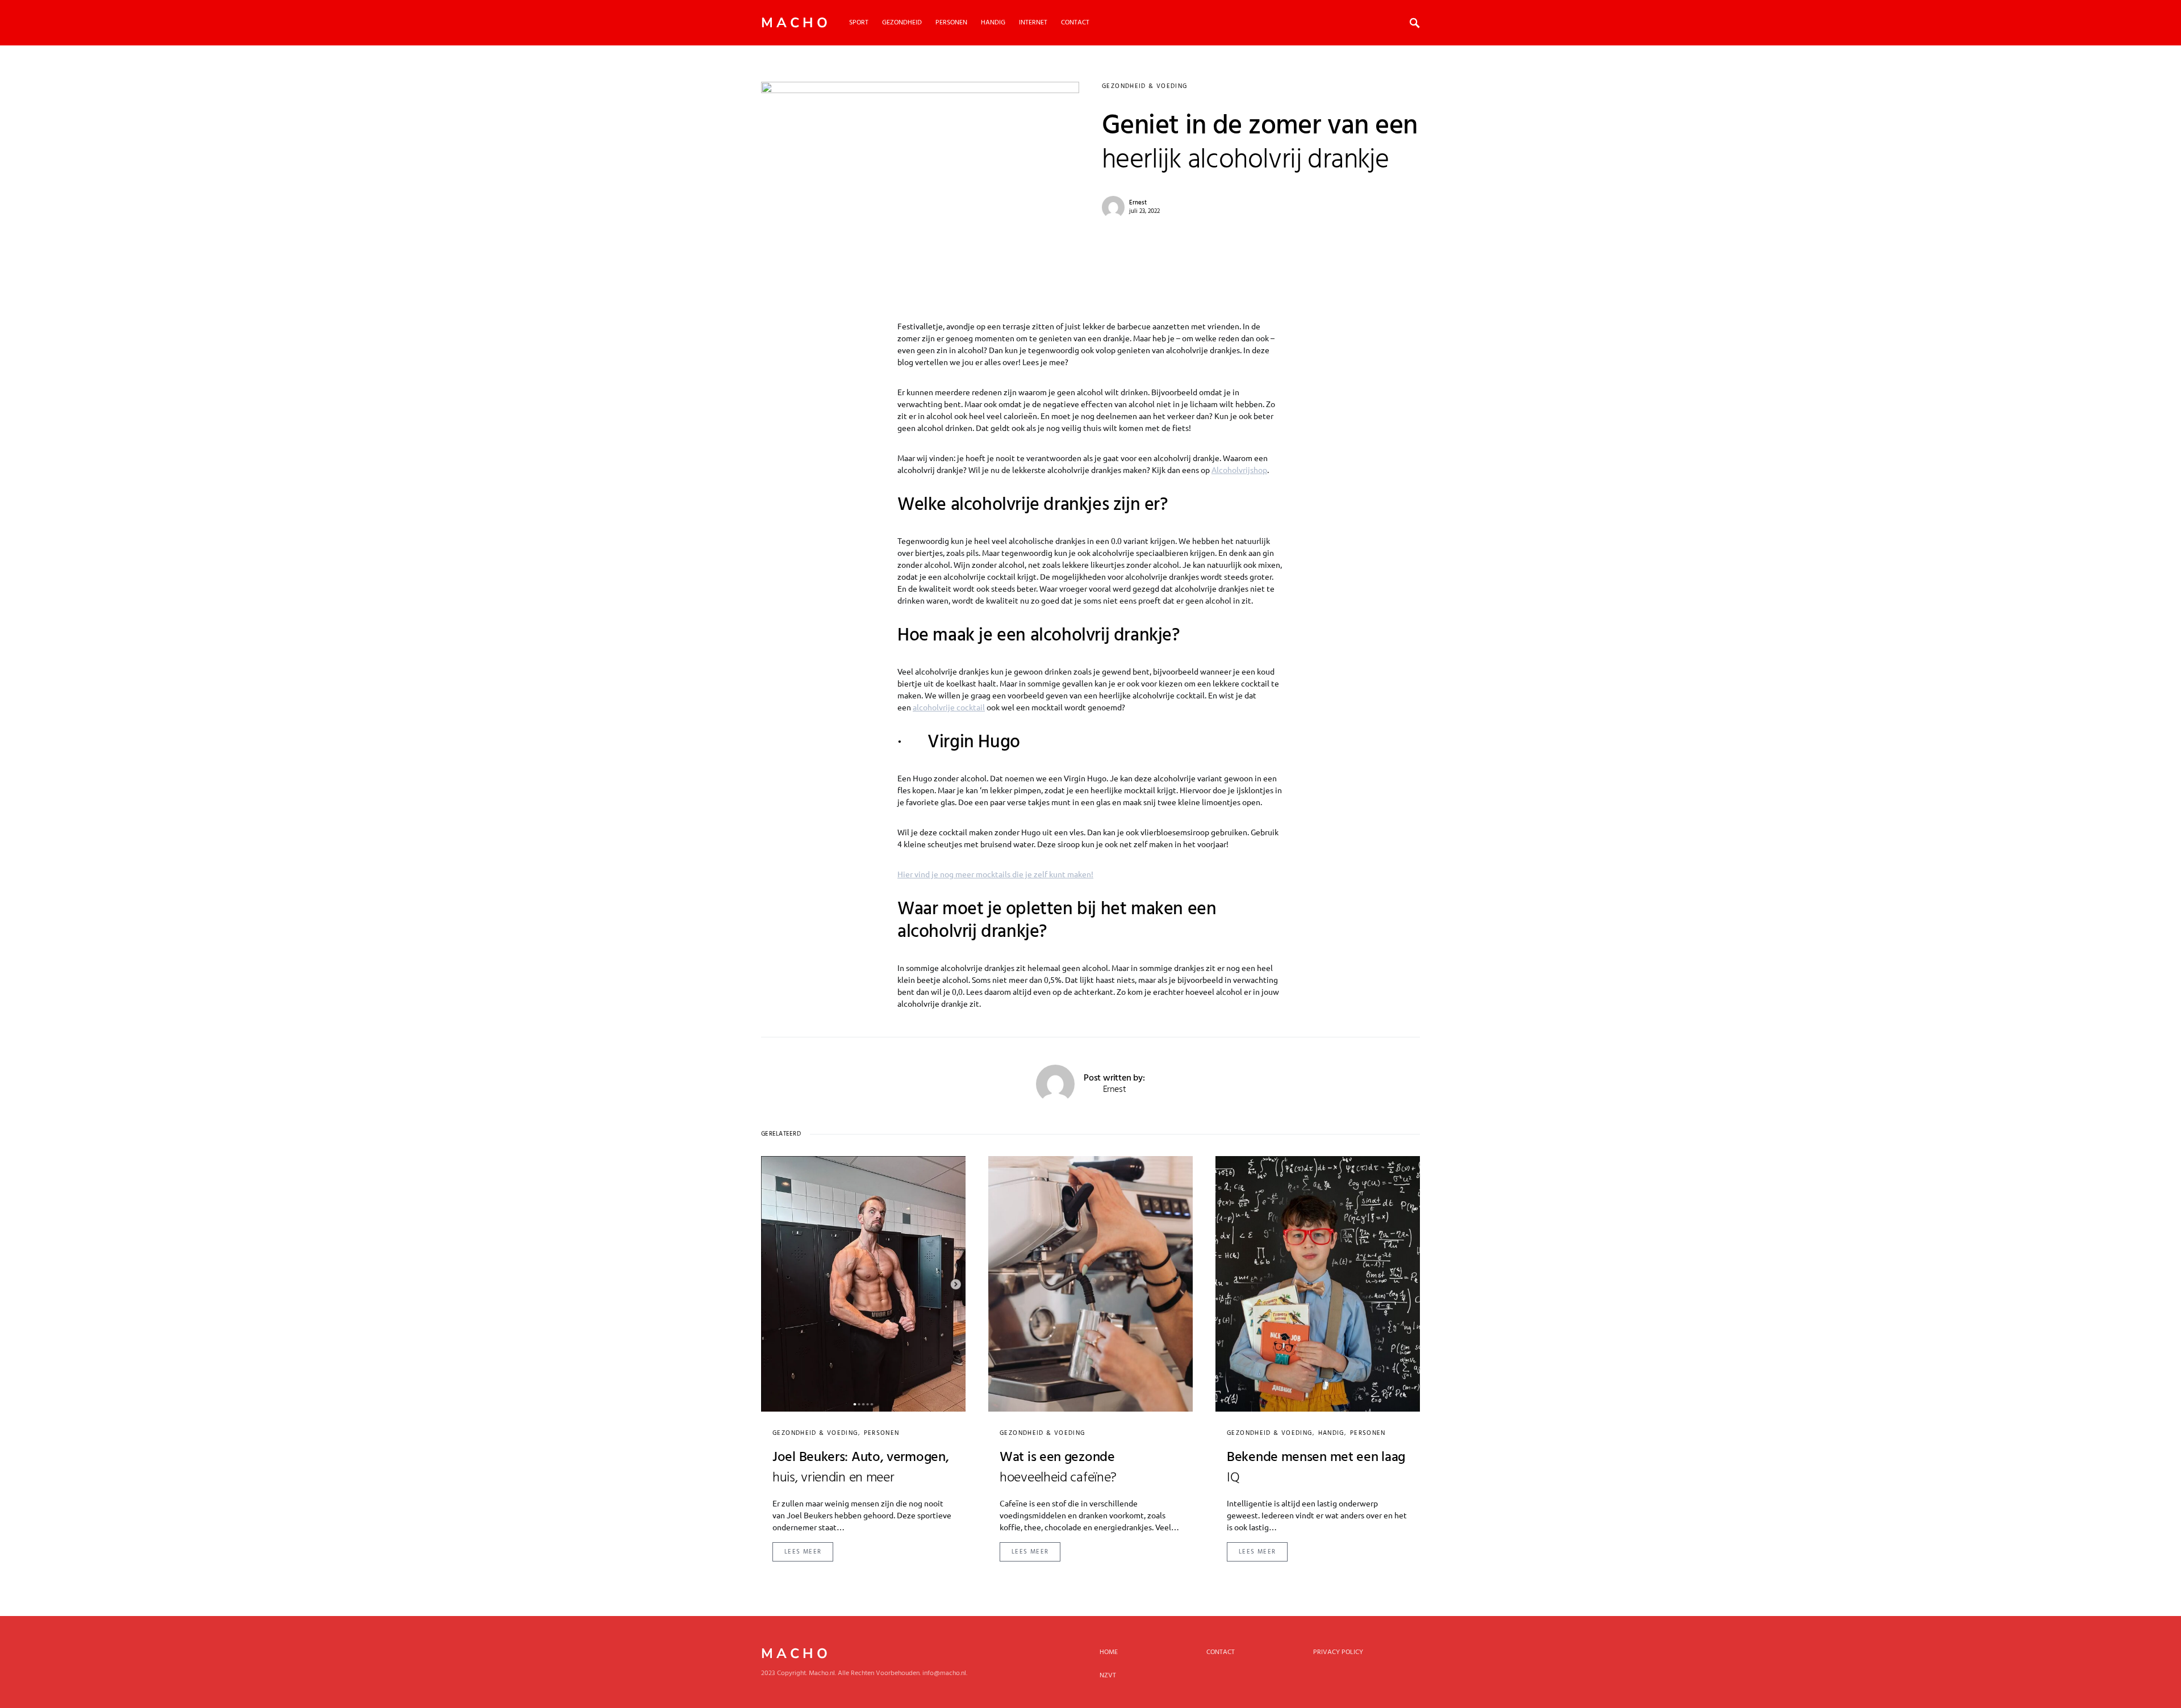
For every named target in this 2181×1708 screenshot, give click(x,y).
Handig (1331, 1433)
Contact (1221, 1652)
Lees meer (803, 1552)
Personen (882, 1433)
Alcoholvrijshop (1239, 470)
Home (1109, 1652)
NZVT (1108, 1676)
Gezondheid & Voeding (1145, 86)
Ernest (1138, 203)
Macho (796, 23)
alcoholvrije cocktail (949, 707)
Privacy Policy (1338, 1652)
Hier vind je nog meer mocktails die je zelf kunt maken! (995, 874)
